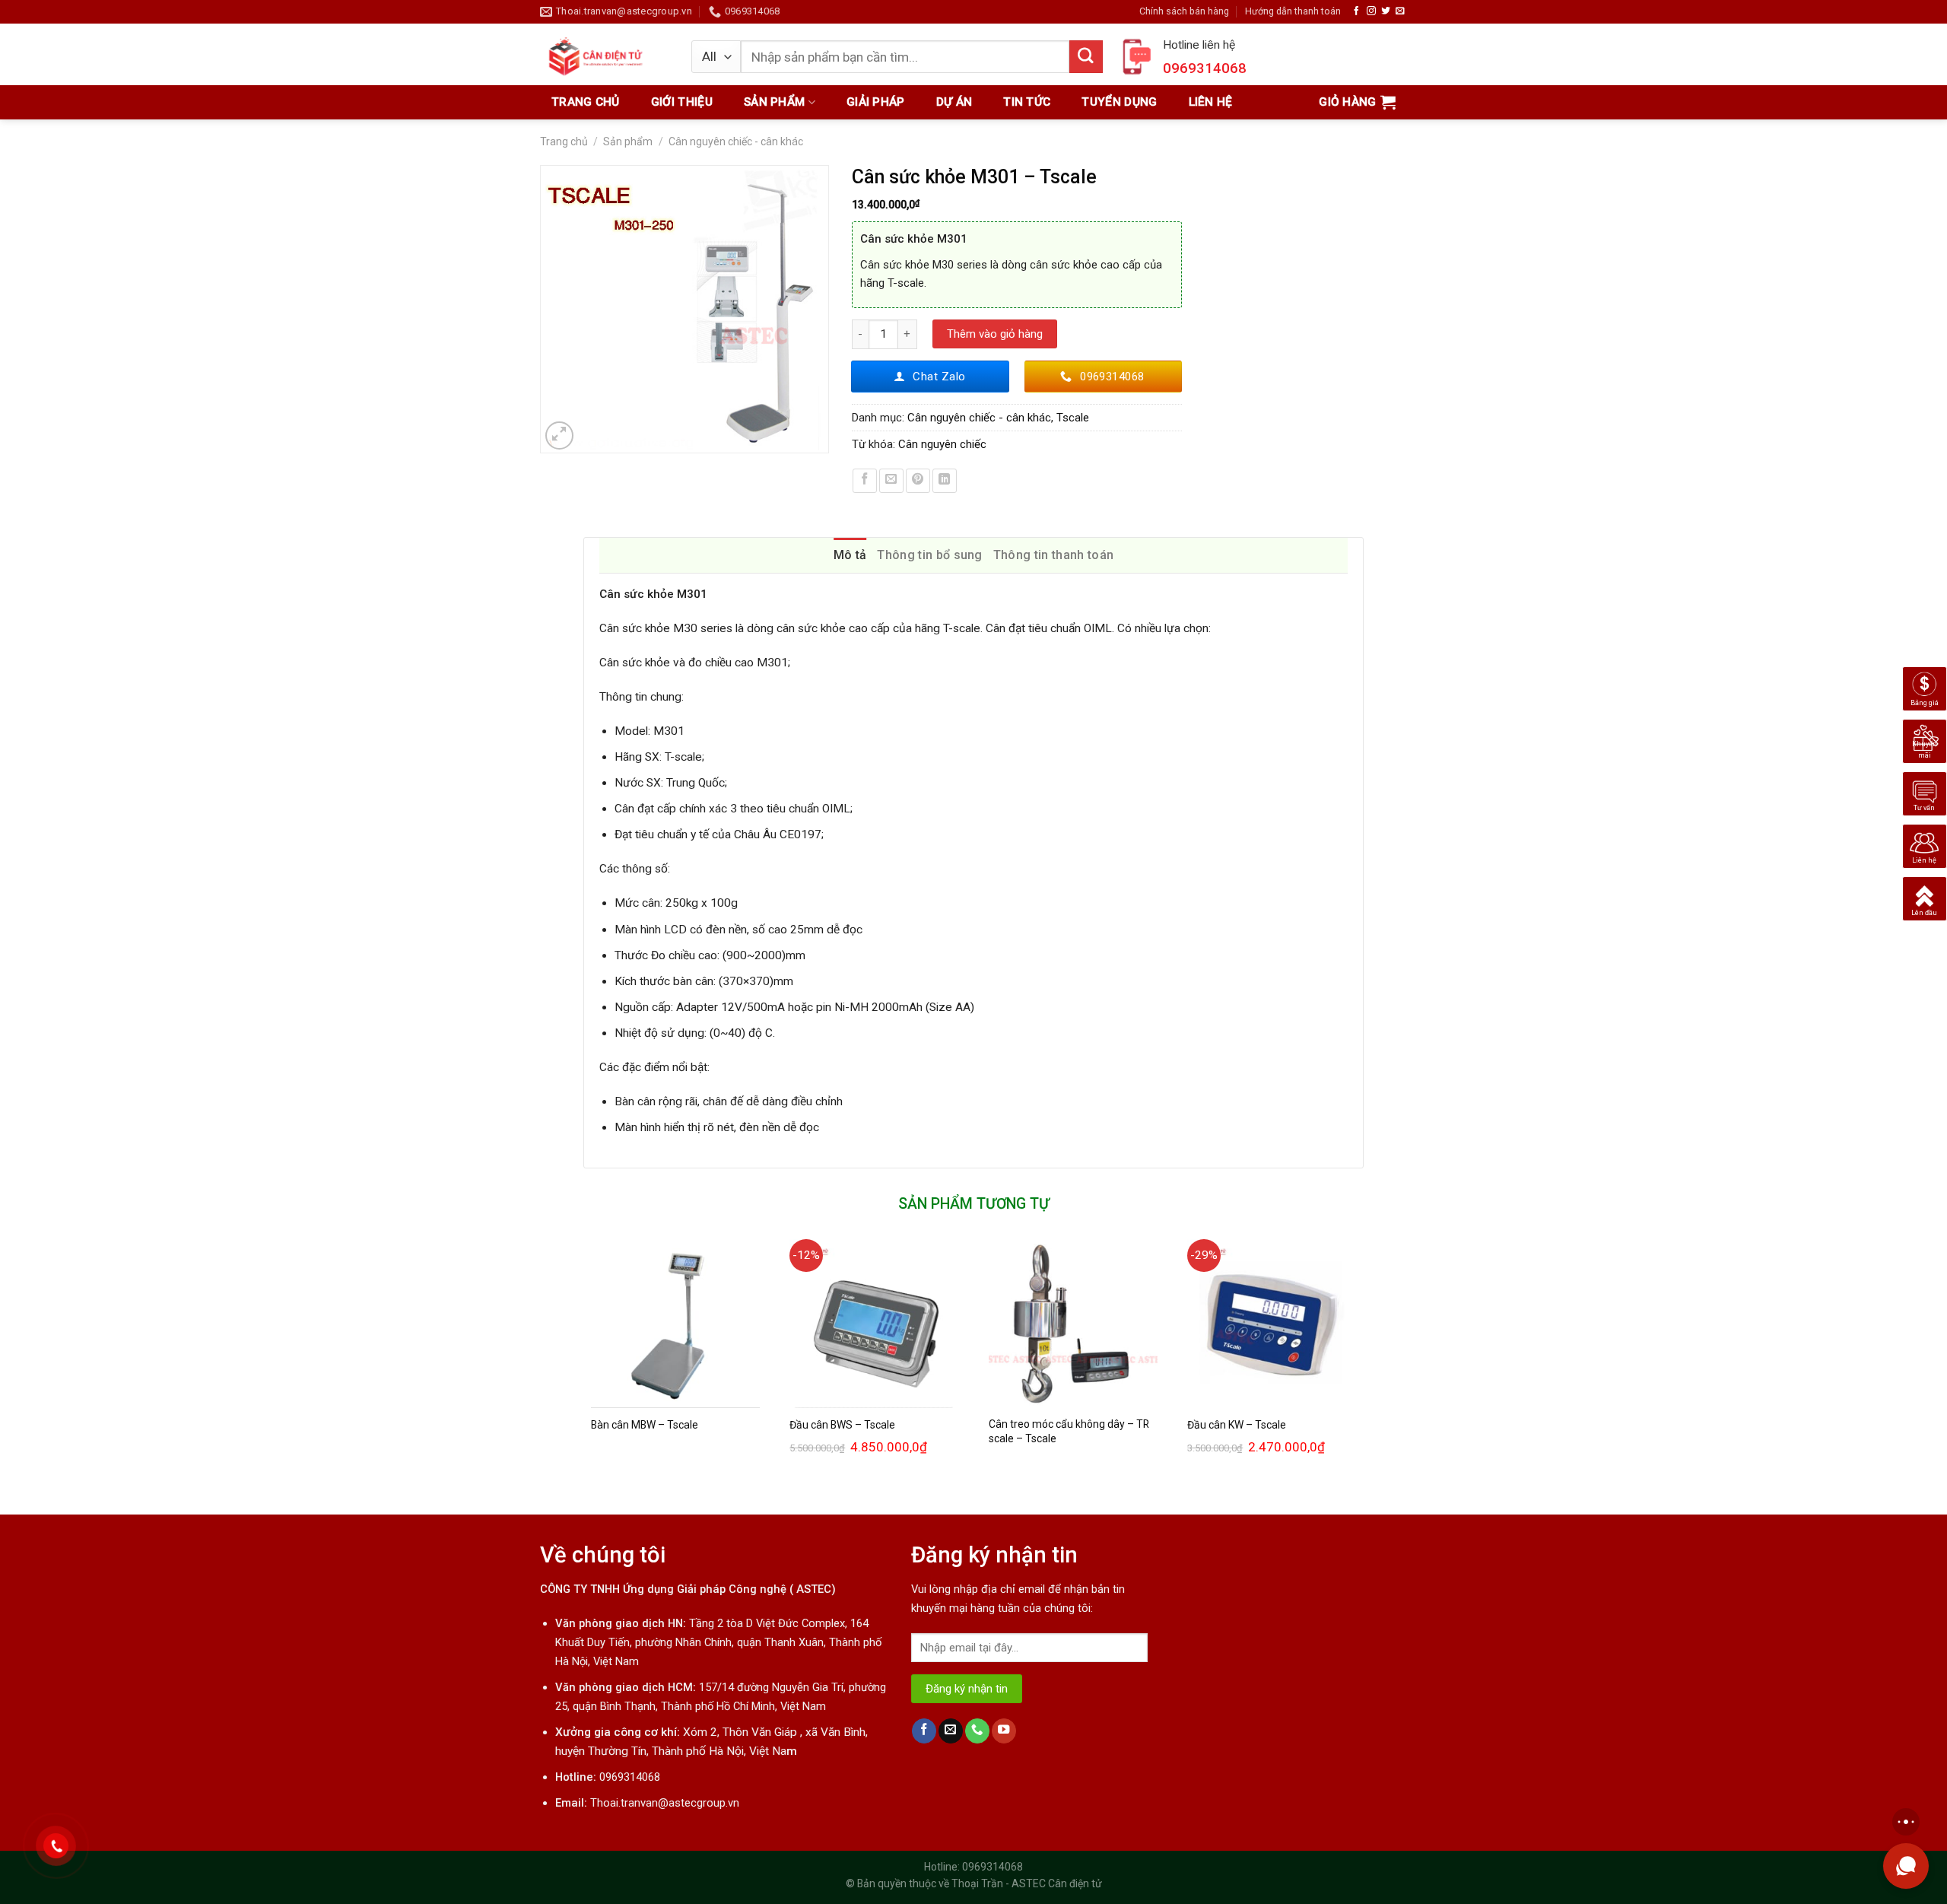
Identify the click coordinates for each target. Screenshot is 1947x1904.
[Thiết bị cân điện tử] (604, 54)
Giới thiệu (682, 102)
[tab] (850, 555)
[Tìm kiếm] (1086, 57)
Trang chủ (586, 102)
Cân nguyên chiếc (942, 444)
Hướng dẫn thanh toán (1293, 11)
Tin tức (1027, 102)
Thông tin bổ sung (929, 555)
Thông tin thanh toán (1053, 555)
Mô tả (850, 555)
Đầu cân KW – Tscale (1237, 1425)
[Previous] (584, 1364)
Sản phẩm (774, 102)
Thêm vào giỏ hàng (995, 334)
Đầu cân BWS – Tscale (842, 1425)
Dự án (954, 102)
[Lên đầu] (1925, 898)
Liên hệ (1211, 102)
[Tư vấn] (1925, 793)
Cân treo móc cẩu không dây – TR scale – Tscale (1069, 1431)
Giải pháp (876, 102)
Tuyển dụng (1119, 102)
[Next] (1363, 1364)
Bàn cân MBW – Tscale (645, 1425)
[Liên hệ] (1925, 846)
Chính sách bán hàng (1184, 11)
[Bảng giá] (1925, 688)
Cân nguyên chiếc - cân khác (736, 141)
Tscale (1073, 418)
